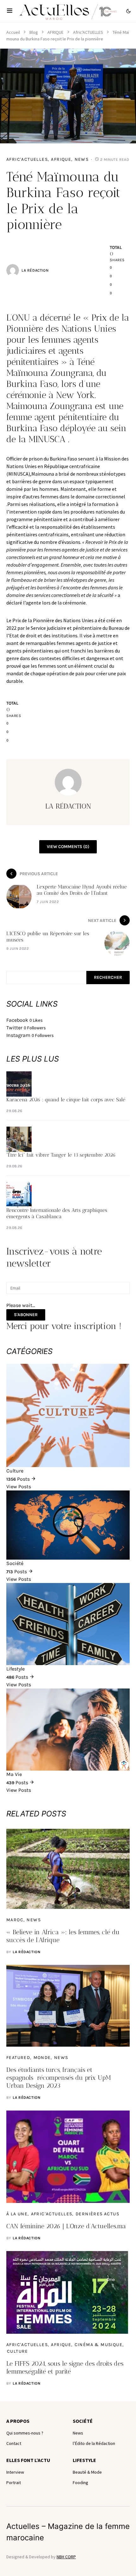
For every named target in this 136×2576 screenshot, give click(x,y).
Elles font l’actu (28, 2460)
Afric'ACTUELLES (88, 32)
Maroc (15, 1920)
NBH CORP (66, 2557)
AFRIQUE (56, 32)
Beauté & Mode (87, 2472)
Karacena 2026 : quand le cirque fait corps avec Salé (66, 1100)
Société (83, 2421)
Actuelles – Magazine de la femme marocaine (68, 2532)
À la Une (17, 2214)
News (82, 159)
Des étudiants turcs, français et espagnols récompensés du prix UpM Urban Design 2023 (59, 2078)
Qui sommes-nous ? (25, 2433)
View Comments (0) (68, 847)
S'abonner (26, 1315)
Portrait (14, 2483)
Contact (14, 2443)
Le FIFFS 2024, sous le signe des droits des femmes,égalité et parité (65, 2367)
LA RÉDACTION (35, 270)
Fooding (80, 2483)
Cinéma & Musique (99, 2345)
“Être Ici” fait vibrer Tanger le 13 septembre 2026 (61, 1155)
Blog (34, 32)
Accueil (13, 32)
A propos (18, 2421)
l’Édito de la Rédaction (94, 2443)
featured (18, 2058)
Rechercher (108, 977)
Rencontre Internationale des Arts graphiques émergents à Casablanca (57, 1213)
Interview (15, 2472)
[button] (10, 11)
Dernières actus (97, 2214)
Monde (42, 2058)
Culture (18, 2351)
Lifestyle (84, 2460)
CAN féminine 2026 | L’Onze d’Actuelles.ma (66, 2226)
